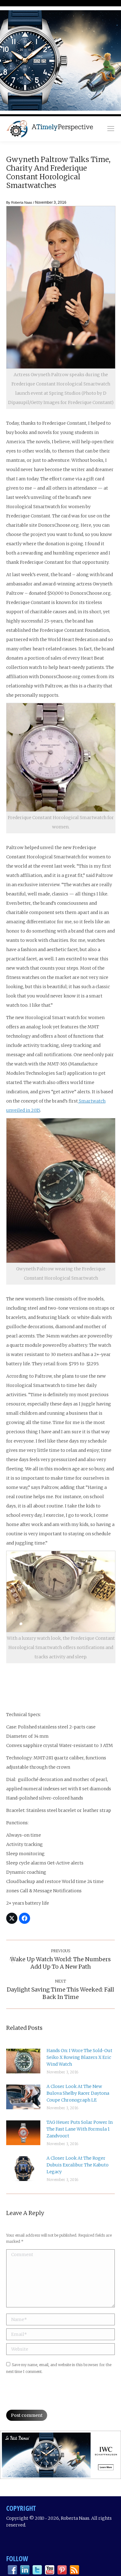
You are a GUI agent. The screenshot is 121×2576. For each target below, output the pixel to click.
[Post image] (23, 2061)
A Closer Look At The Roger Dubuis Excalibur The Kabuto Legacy (78, 2165)
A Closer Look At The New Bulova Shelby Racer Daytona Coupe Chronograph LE (78, 2093)
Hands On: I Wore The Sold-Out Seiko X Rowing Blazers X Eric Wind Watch (79, 2057)
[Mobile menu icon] (111, 129)
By (19, 202)
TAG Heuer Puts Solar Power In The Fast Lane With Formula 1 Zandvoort (80, 2129)
